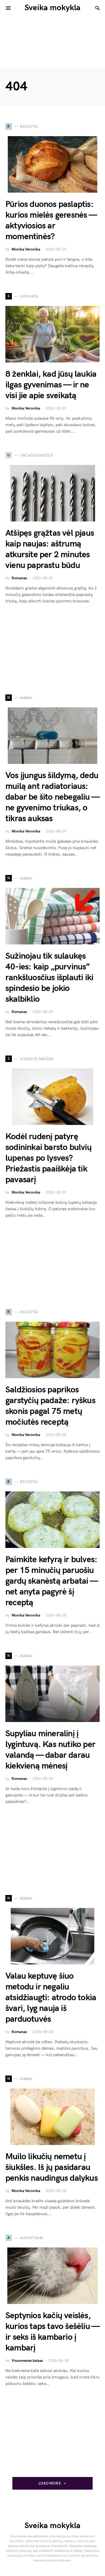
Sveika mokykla (52, 8)
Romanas (19, 578)
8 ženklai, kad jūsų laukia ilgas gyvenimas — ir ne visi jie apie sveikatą (51, 385)
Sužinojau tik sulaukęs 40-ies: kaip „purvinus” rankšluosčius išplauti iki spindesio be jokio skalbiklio (49, 978)
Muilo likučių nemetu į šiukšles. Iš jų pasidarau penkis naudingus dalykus (52, 2167)
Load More (50, 2483)
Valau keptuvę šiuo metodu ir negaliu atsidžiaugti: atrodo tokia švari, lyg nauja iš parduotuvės (51, 1998)
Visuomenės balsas (27, 2361)
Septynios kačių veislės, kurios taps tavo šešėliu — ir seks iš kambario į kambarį (52, 2332)
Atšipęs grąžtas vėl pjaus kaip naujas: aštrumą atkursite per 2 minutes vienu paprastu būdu (50, 549)
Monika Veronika (26, 249)
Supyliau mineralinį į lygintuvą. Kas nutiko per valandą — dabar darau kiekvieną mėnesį (50, 1750)
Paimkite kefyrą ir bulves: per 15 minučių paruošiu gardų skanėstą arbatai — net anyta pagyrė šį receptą (51, 1581)
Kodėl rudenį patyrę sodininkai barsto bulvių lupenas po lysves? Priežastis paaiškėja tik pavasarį (48, 1158)
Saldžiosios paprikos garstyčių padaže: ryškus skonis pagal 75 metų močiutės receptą (50, 1406)
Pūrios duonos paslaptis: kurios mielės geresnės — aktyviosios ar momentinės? (51, 220)
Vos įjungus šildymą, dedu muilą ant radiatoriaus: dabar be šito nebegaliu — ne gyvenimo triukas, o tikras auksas (52, 797)
